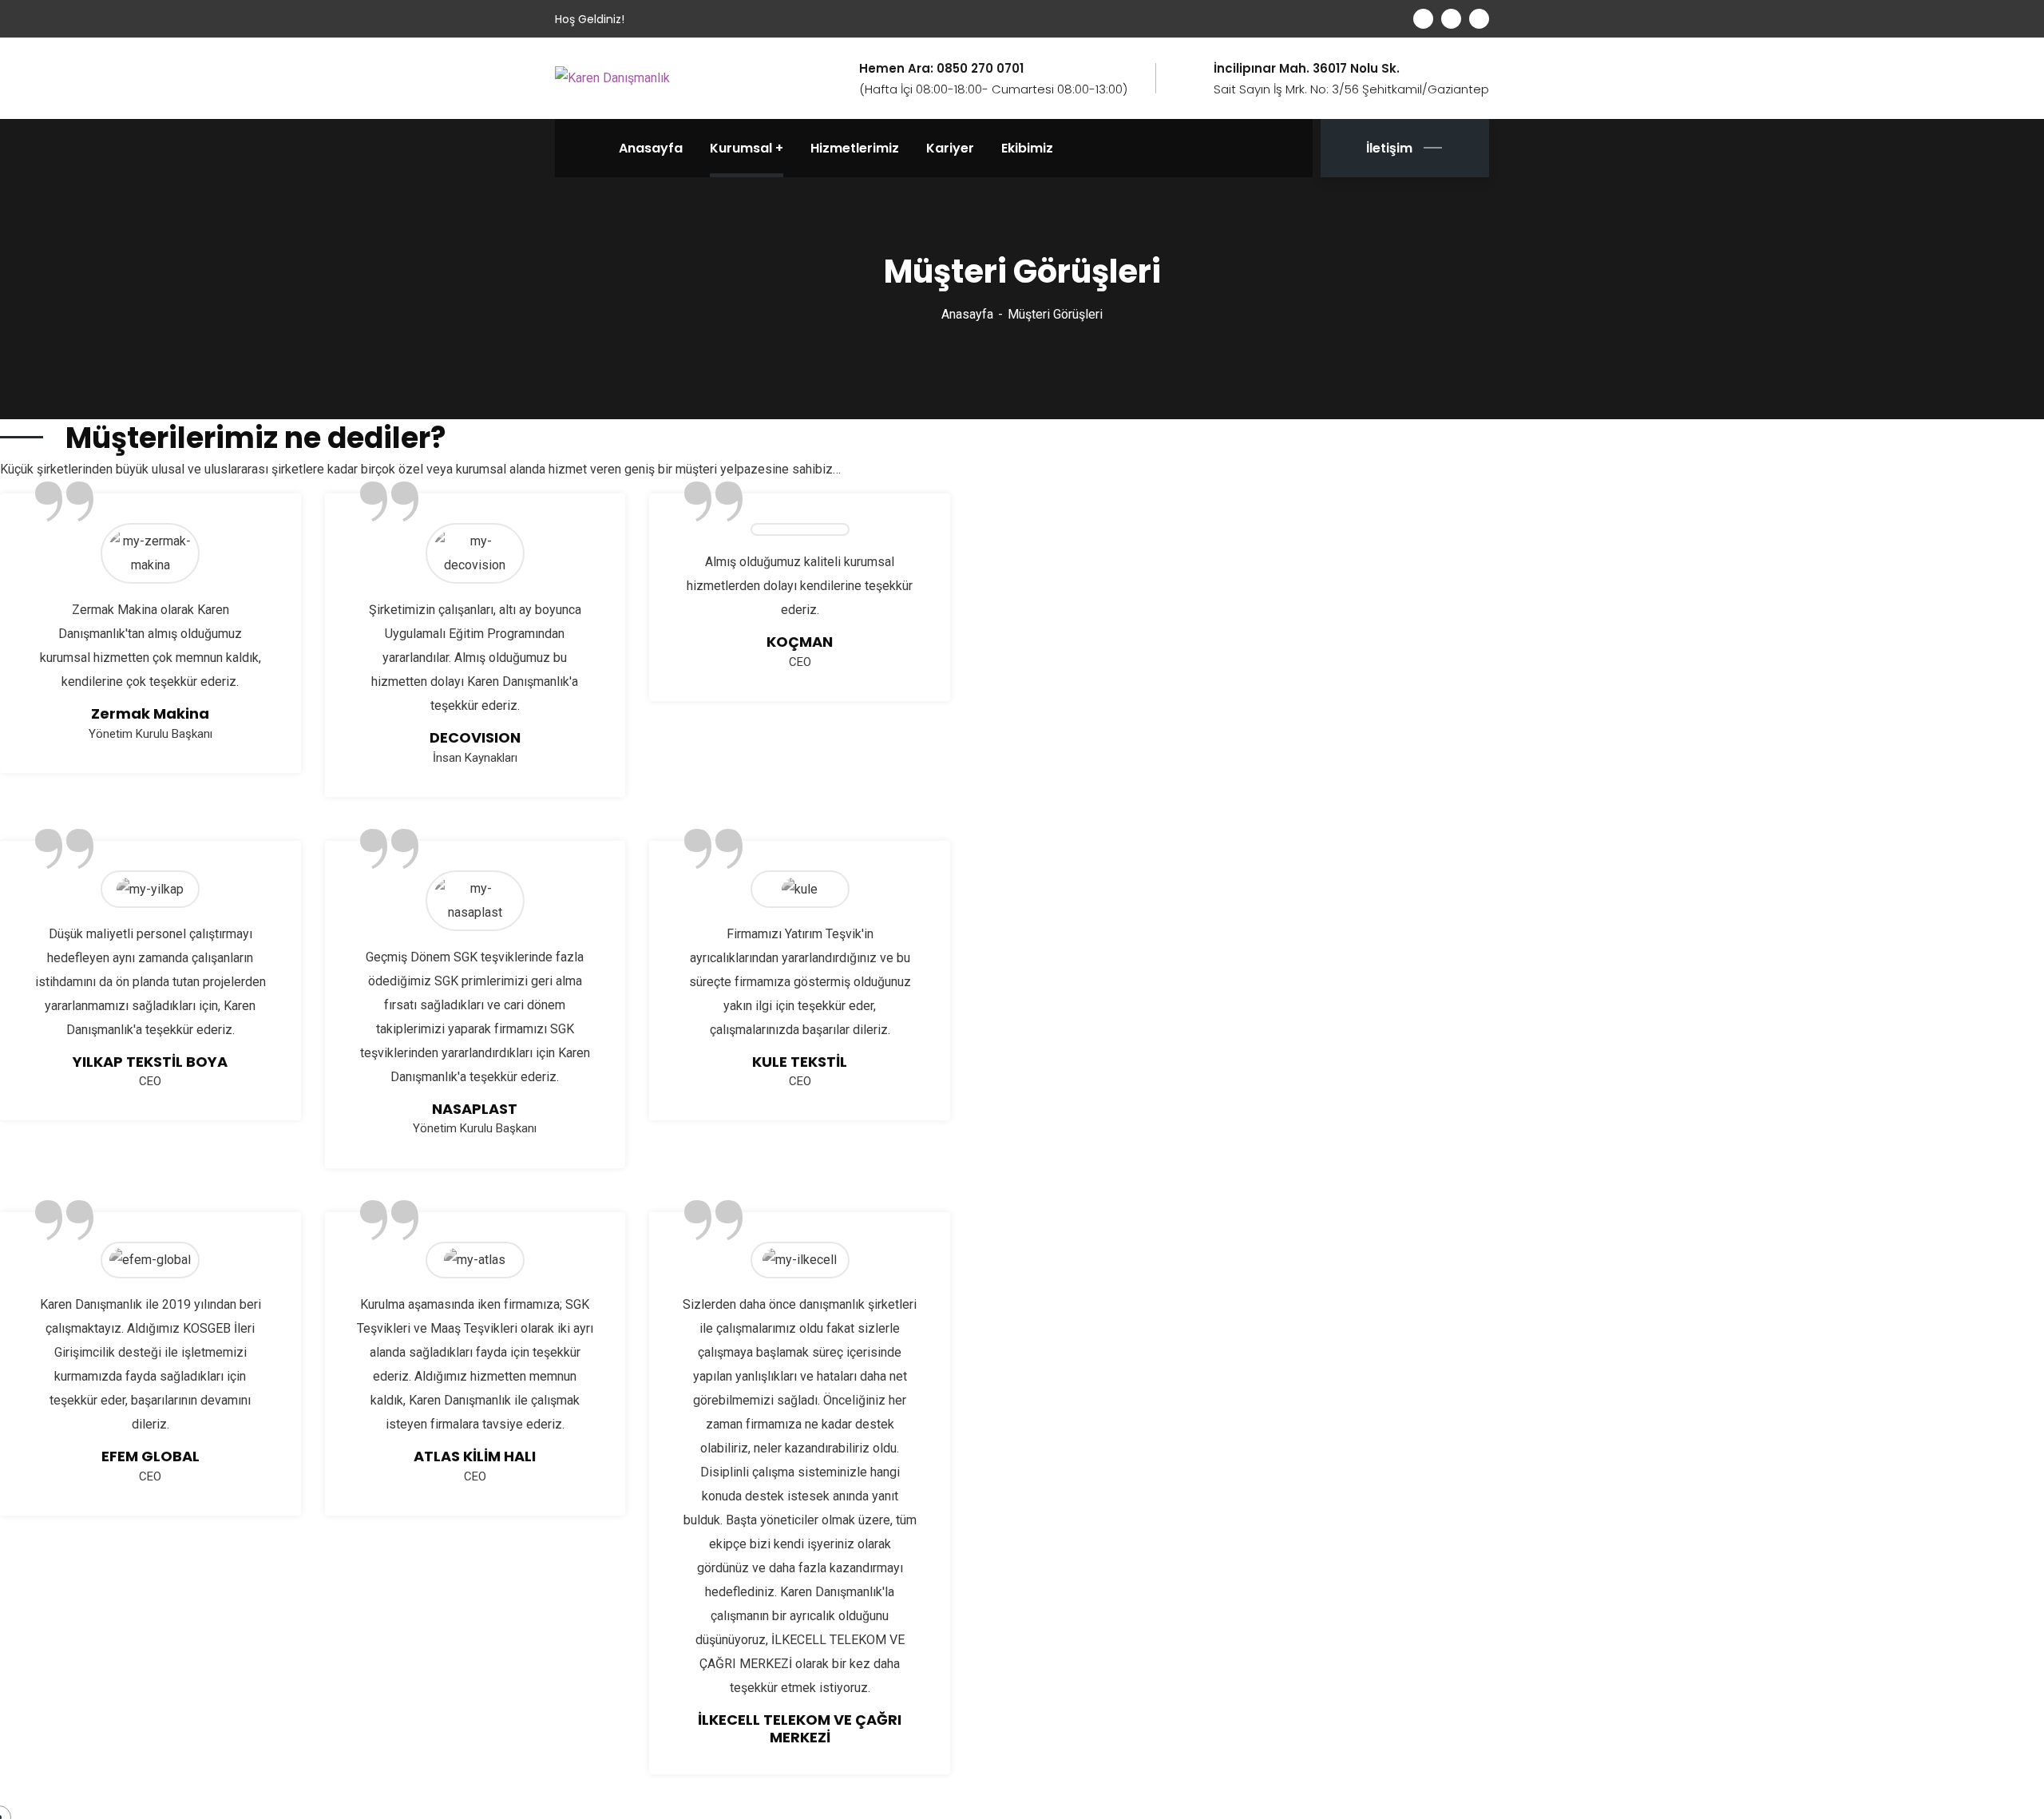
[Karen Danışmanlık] (612, 78)
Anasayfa (967, 314)
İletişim (1389, 148)
